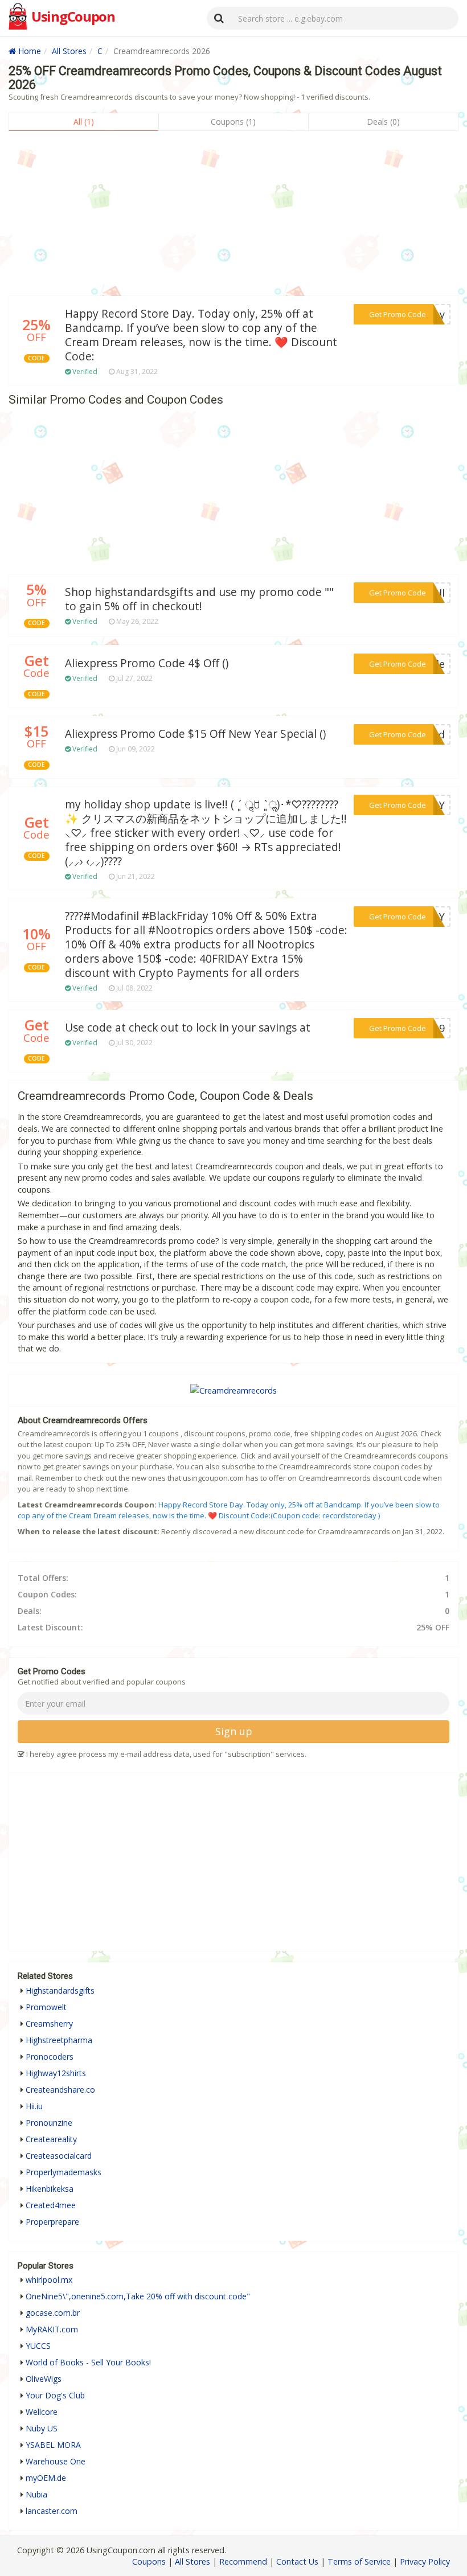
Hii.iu (34, 2106)
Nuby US (42, 2428)
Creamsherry (49, 2024)
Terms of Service (359, 2561)
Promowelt (46, 2007)
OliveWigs (44, 2379)
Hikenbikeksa (50, 2189)
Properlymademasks (64, 2172)
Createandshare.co (60, 2090)
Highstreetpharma (59, 2040)
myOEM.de (46, 2478)
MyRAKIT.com (52, 2329)
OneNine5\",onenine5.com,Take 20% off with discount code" (138, 2296)
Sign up (234, 1731)
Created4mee (51, 2205)
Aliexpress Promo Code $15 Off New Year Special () (195, 734)
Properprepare (52, 2222)
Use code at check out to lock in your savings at (188, 1028)
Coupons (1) (233, 122)
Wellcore (42, 2412)
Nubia (36, 2494)
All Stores (69, 51)
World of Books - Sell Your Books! (88, 2362)
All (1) (84, 122)
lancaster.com (52, 2511)
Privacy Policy (425, 2561)
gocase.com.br (53, 2313)
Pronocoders (50, 2057)
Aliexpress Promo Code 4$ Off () (147, 663)
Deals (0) (383, 122)
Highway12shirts (56, 2073)
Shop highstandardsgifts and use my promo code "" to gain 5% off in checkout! (199, 599)
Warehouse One (56, 2461)
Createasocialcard (59, 2156)
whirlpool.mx (49, 2280)
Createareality (51, 2139)
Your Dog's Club (55, 2395)
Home (28, 51)
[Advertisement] (233, 216)
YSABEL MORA (53, 2445)
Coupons (149, 2561)
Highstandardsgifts (60, 1990)
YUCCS (38, 2346)
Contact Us (297, 2561)
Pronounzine (49, 2123)
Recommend (243, 2561)
